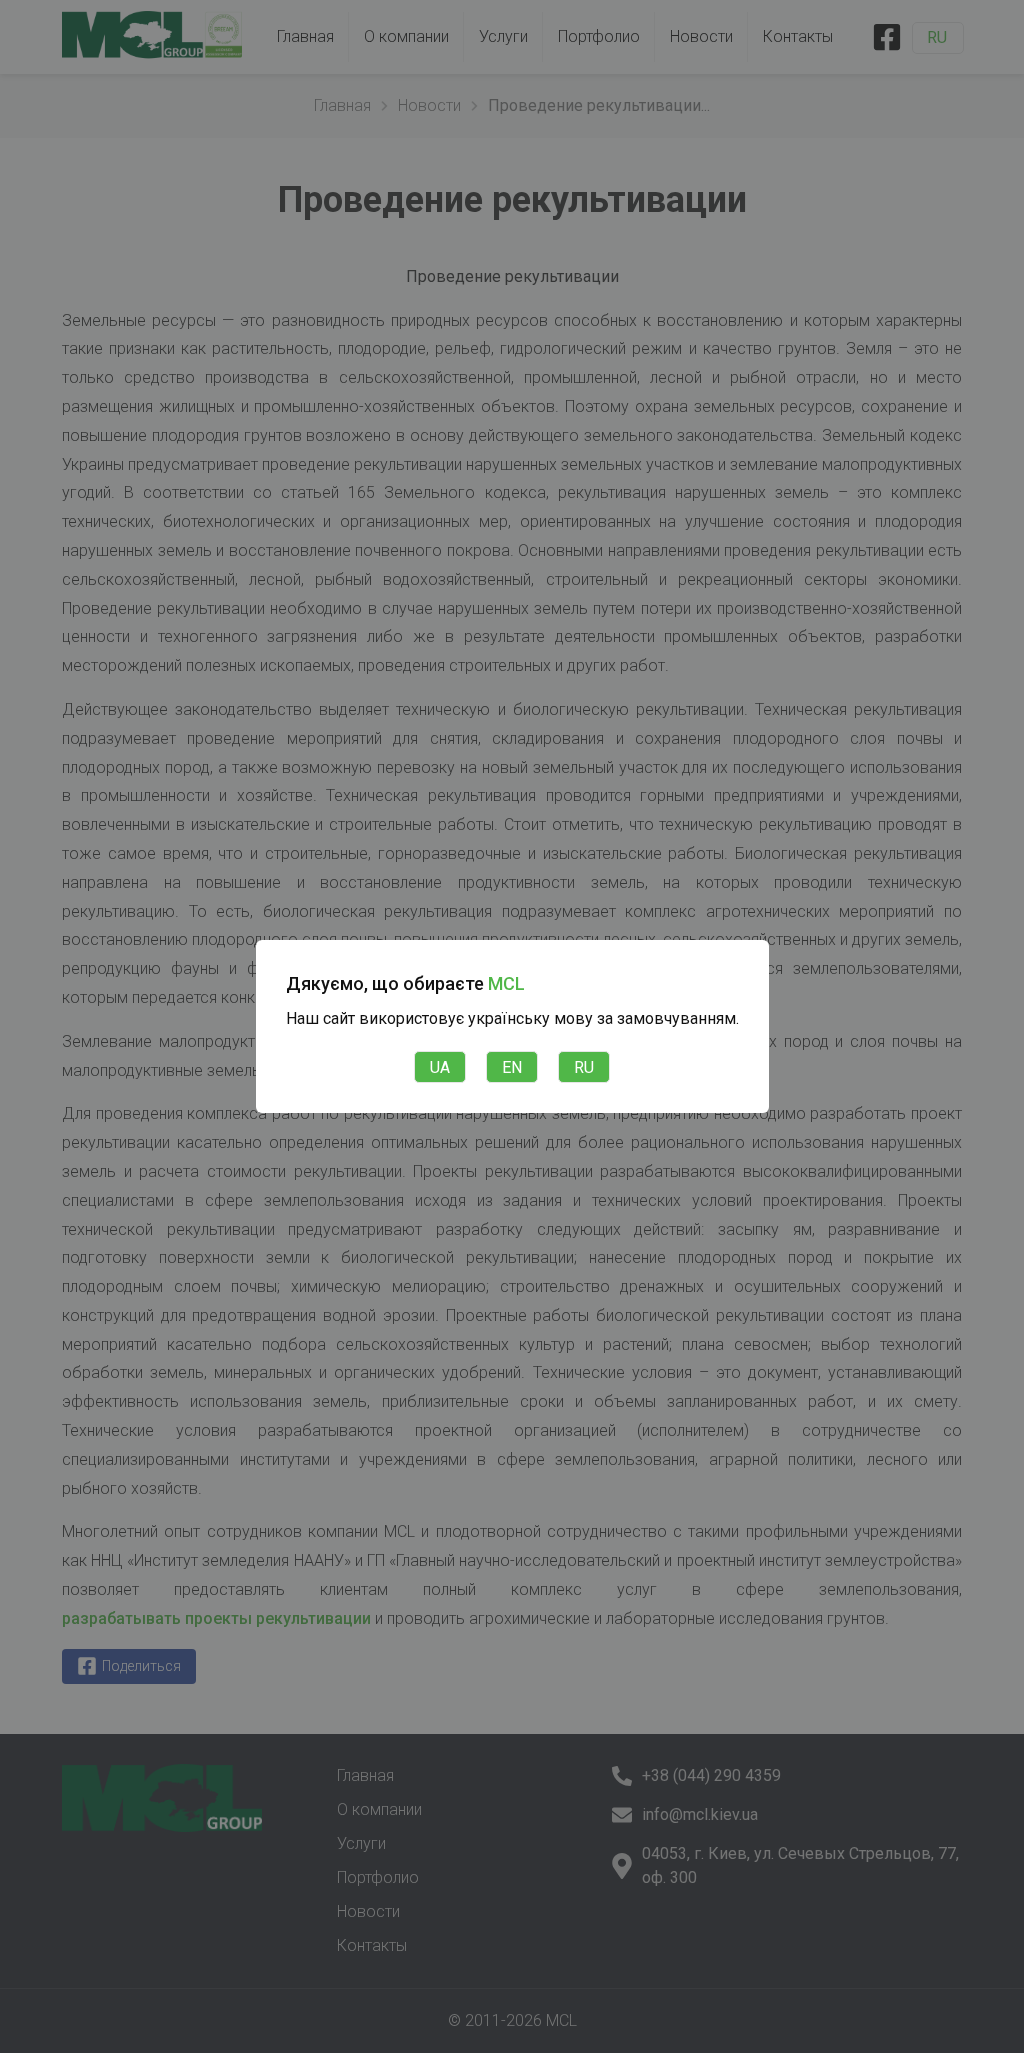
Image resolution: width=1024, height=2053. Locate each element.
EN (512, 1067)
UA (440, 1067)
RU (584, 1067)
